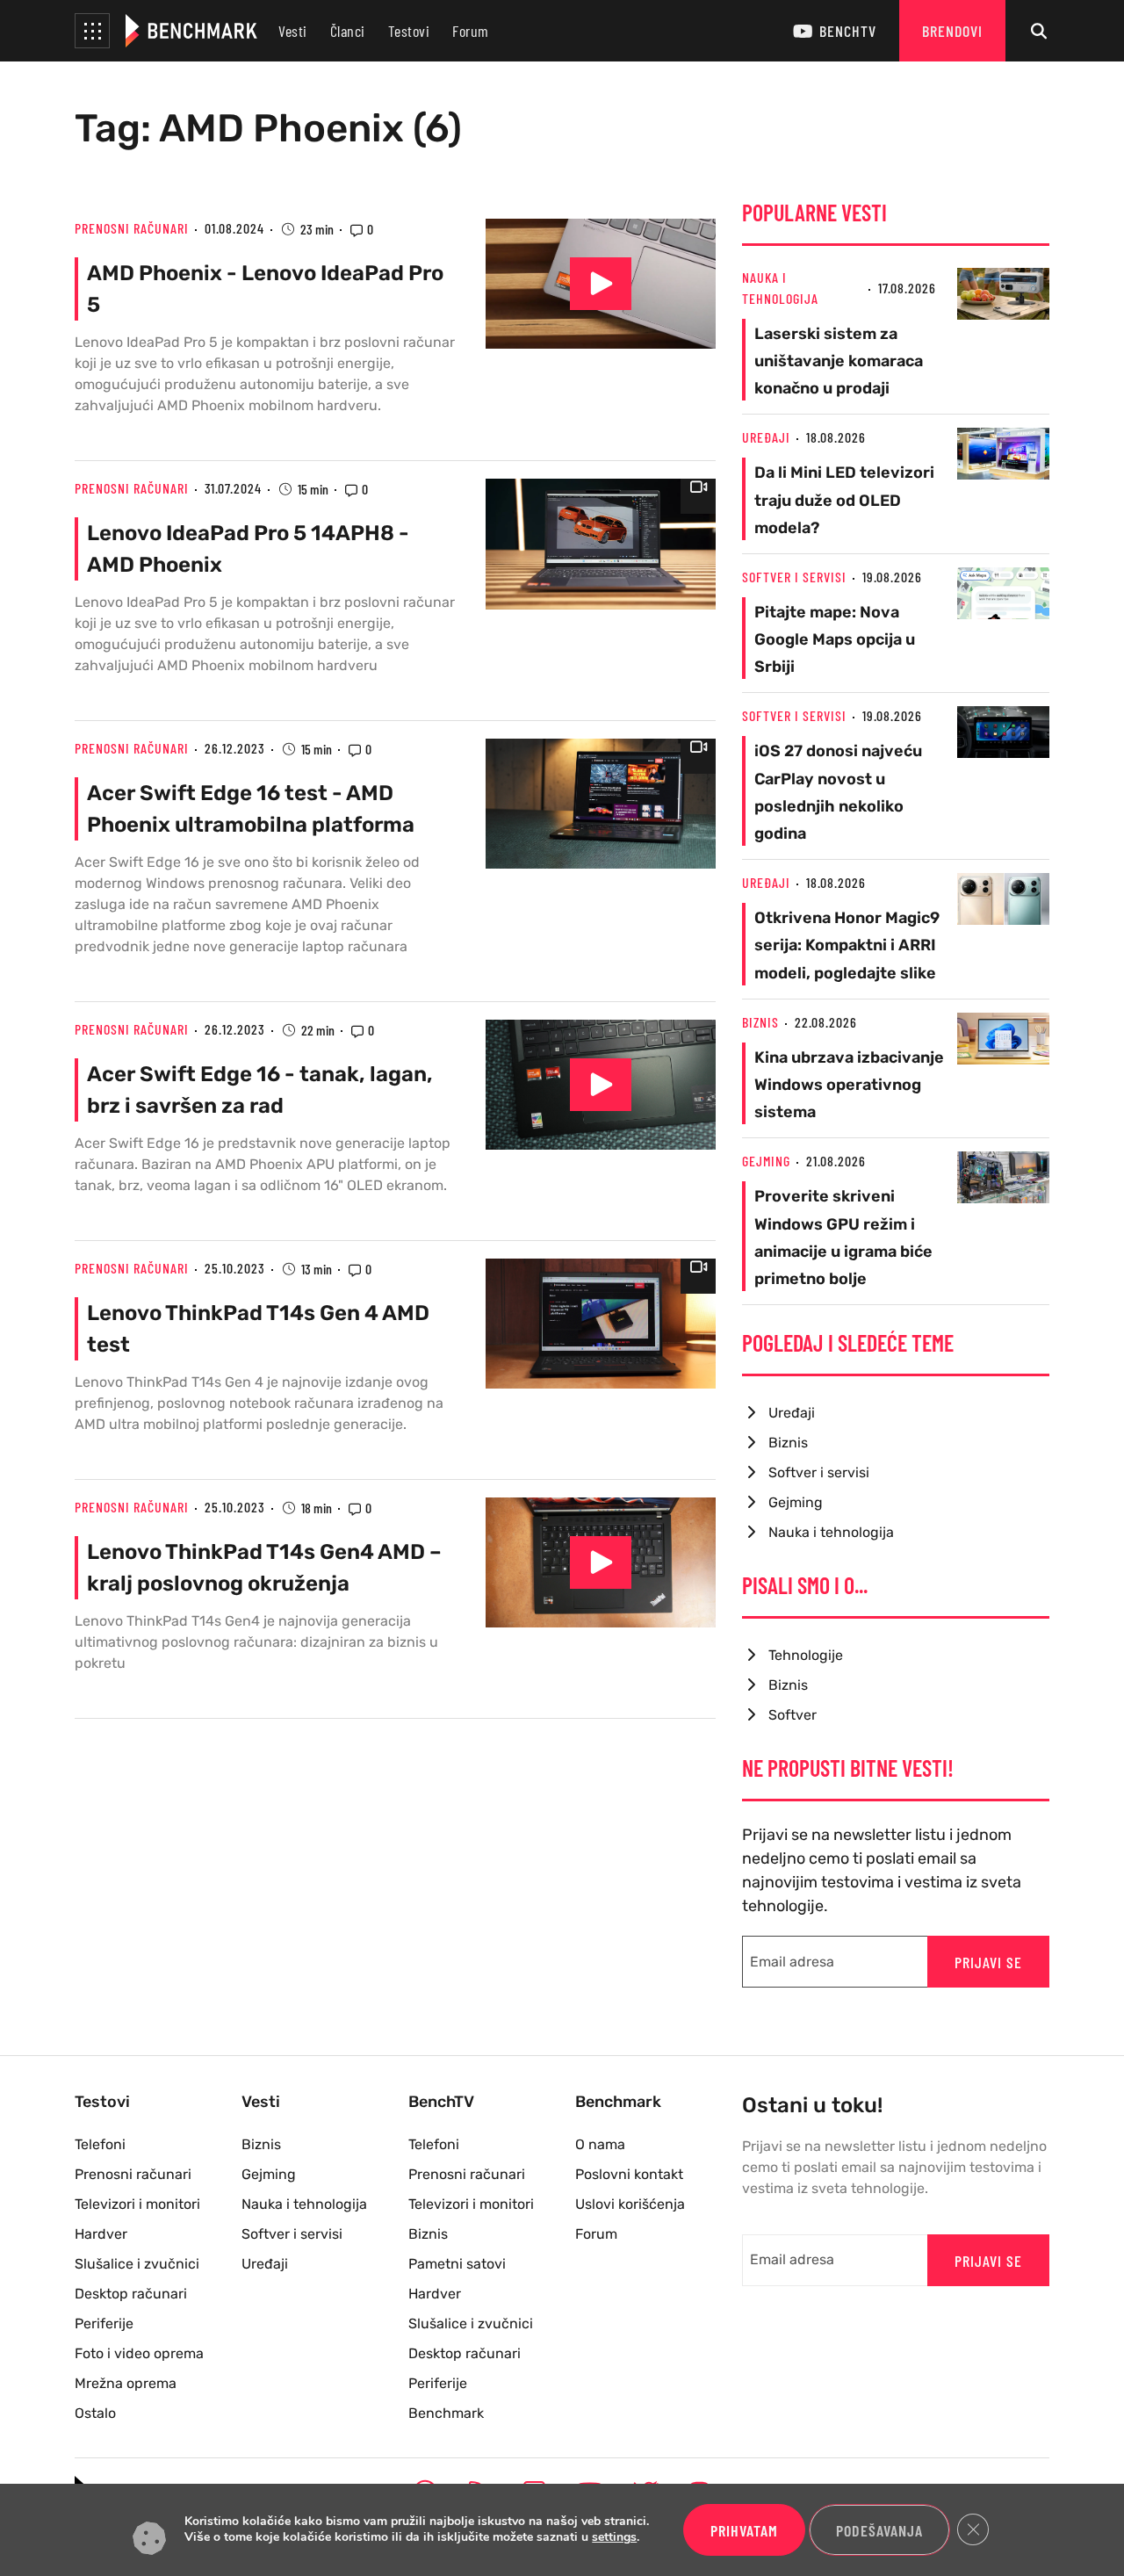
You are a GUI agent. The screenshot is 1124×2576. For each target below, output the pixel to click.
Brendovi (952, 31)
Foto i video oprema (139, 2353)
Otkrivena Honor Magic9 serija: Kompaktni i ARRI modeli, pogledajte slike (847, 945)
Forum (471, 31)
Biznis (760, 1022)
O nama (600, 2144)
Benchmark (446, 2413)
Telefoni (100, 2144)
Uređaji (766, 437)
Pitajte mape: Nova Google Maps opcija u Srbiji (835, 639)
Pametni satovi (457, 2264)
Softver (793, 1715)
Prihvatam (744, 2530)
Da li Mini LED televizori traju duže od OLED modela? (844, 500)
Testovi (409, 31)
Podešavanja (879, 2530)
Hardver (101, 2234)
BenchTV (848, 31)
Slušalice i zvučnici (137, 2264)
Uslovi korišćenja (630, 2204)
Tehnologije (806, 1655)
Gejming (766, 1161)
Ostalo (95, 2413)
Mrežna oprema (126, 2383)
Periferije (104, 2323)
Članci (348, 31)
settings (614, 2538)
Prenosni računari (132, 228)
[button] (92, 31)
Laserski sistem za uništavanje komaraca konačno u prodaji (839, 361)
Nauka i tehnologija (831, 1532)
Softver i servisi (794, 577)
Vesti (293, 31)
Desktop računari (131, 2294)
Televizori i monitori (137, 2204)
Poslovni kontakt (629, 2174)
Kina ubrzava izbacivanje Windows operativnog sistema (849, 1085)
